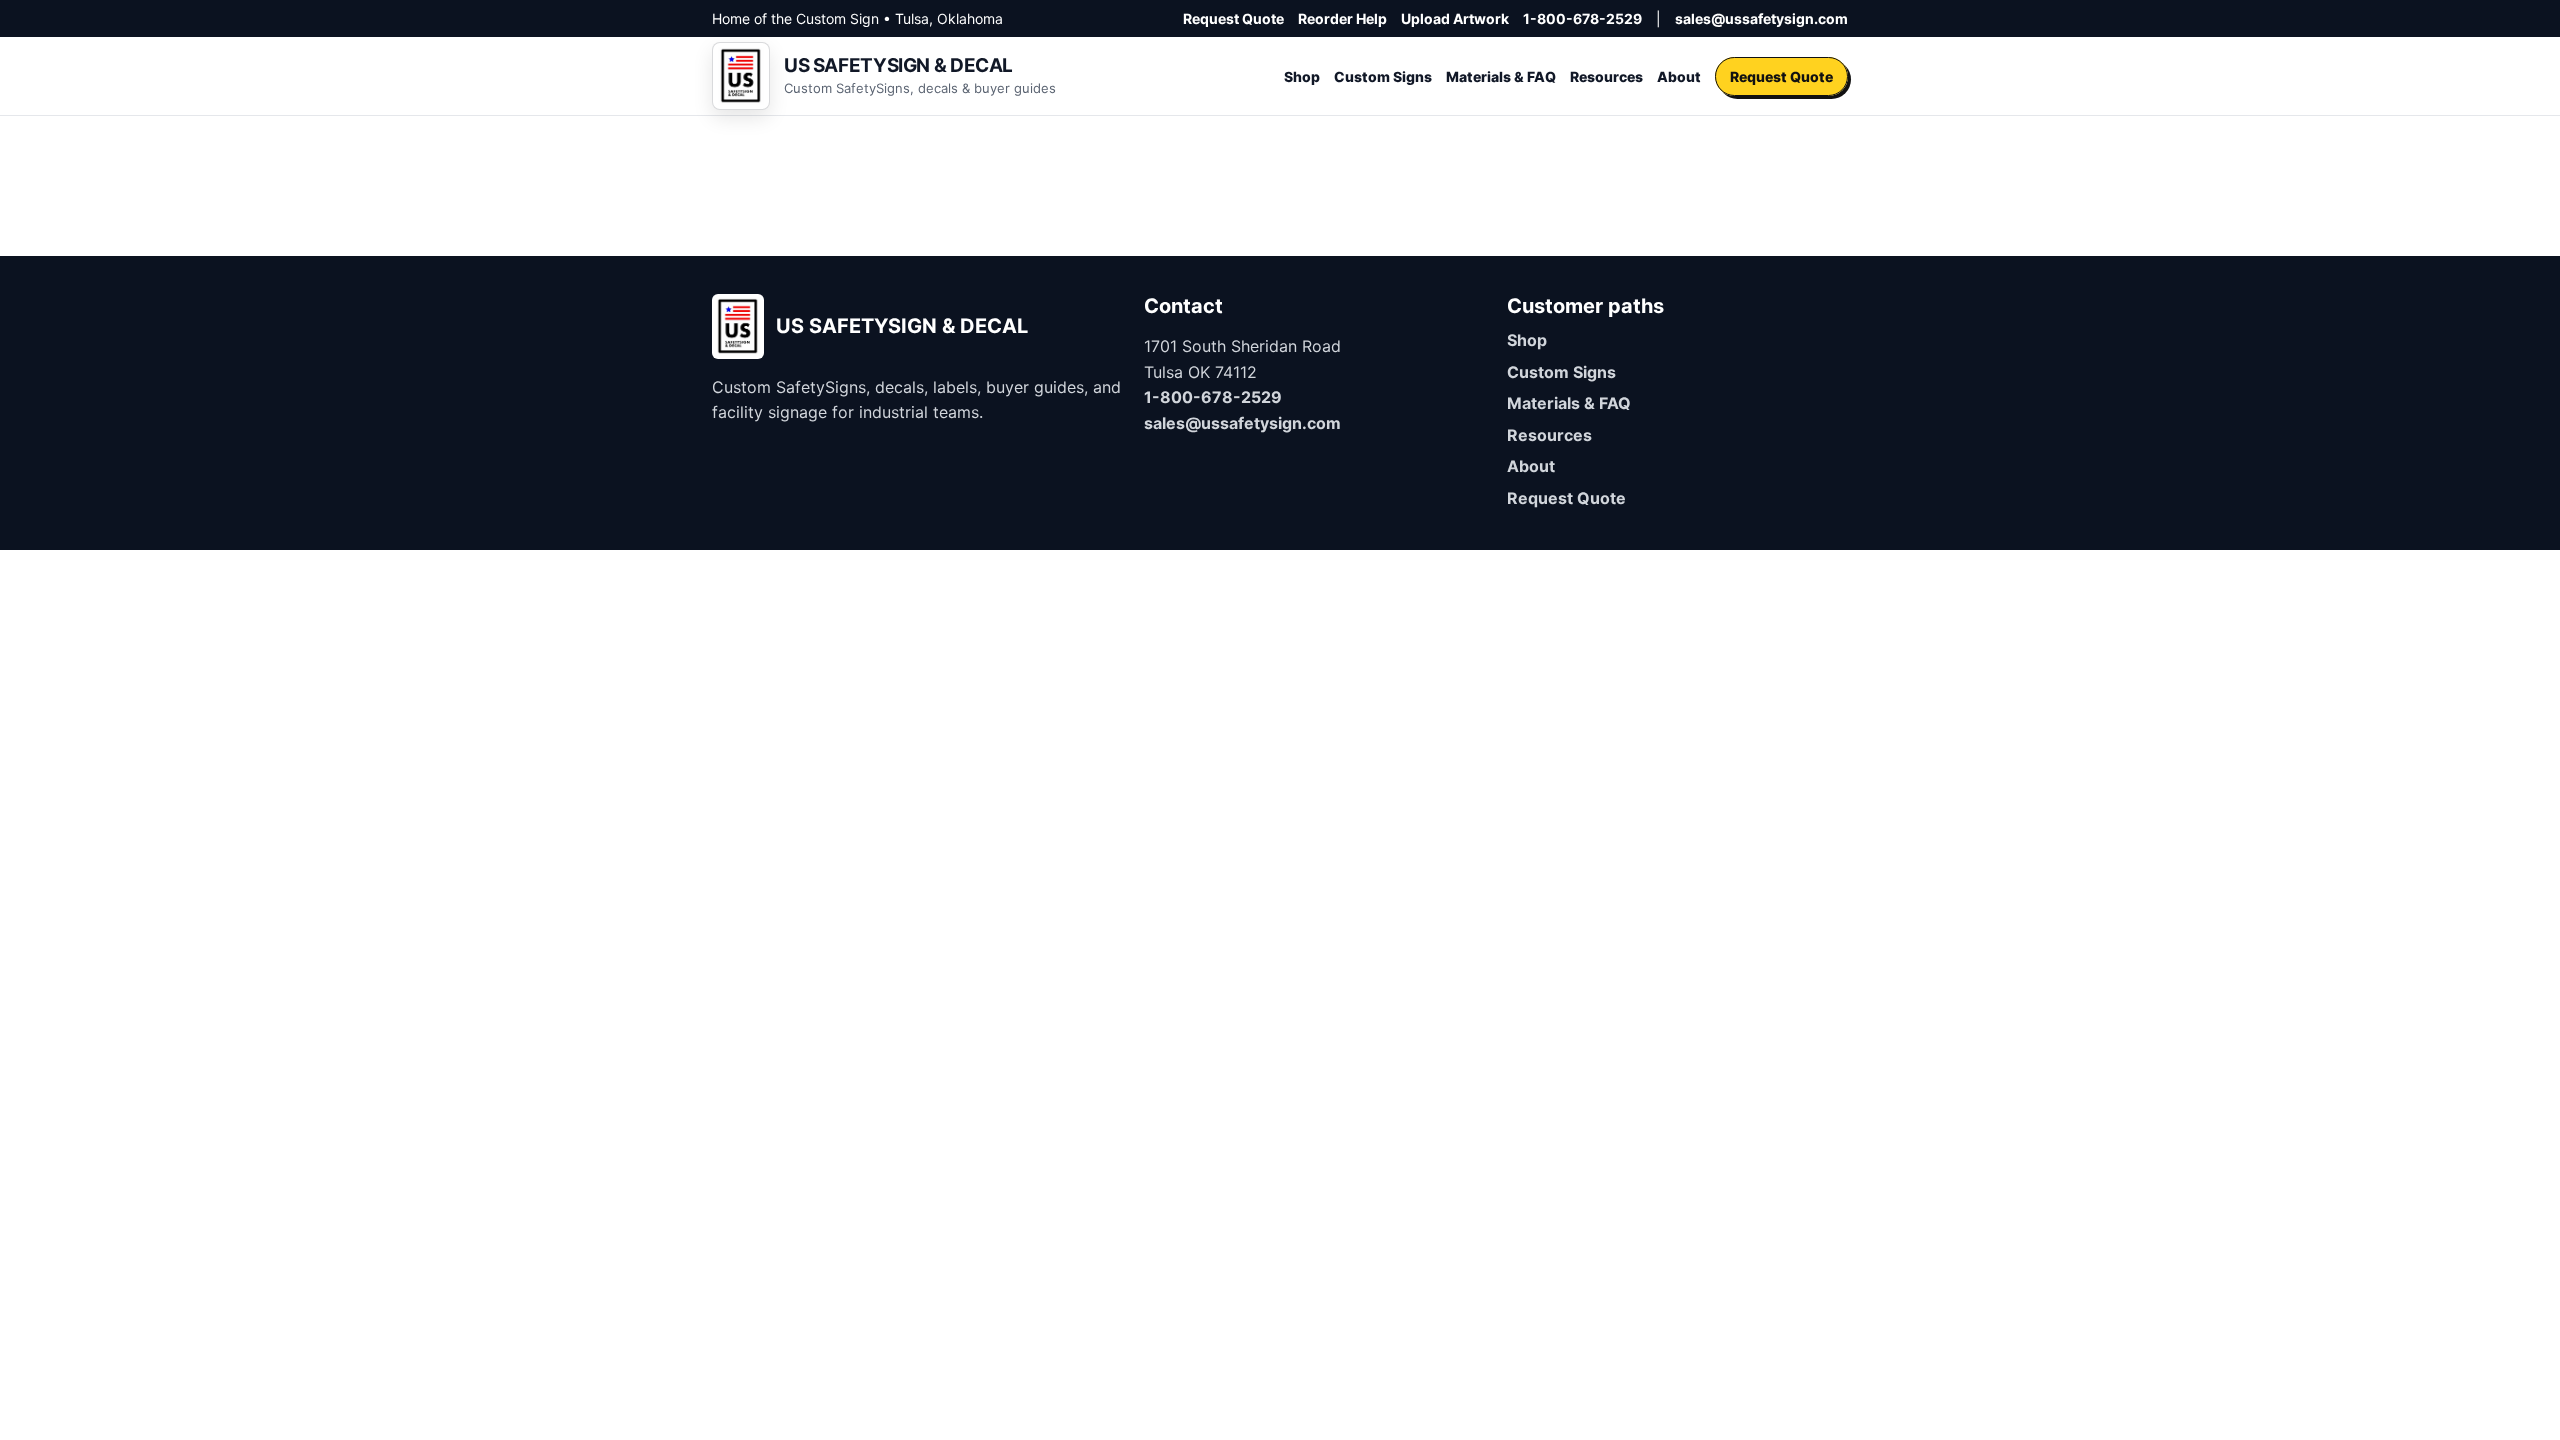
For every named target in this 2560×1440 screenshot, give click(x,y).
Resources (1606, 76)
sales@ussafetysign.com (1761, 18)
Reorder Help (1342, 18)
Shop (1302, 76)
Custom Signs (1383, 76)
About (1679, 76)
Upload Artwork (1455, 18)
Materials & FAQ (1501, 76)
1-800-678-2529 (1582, 18)
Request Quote (1233, 18)
